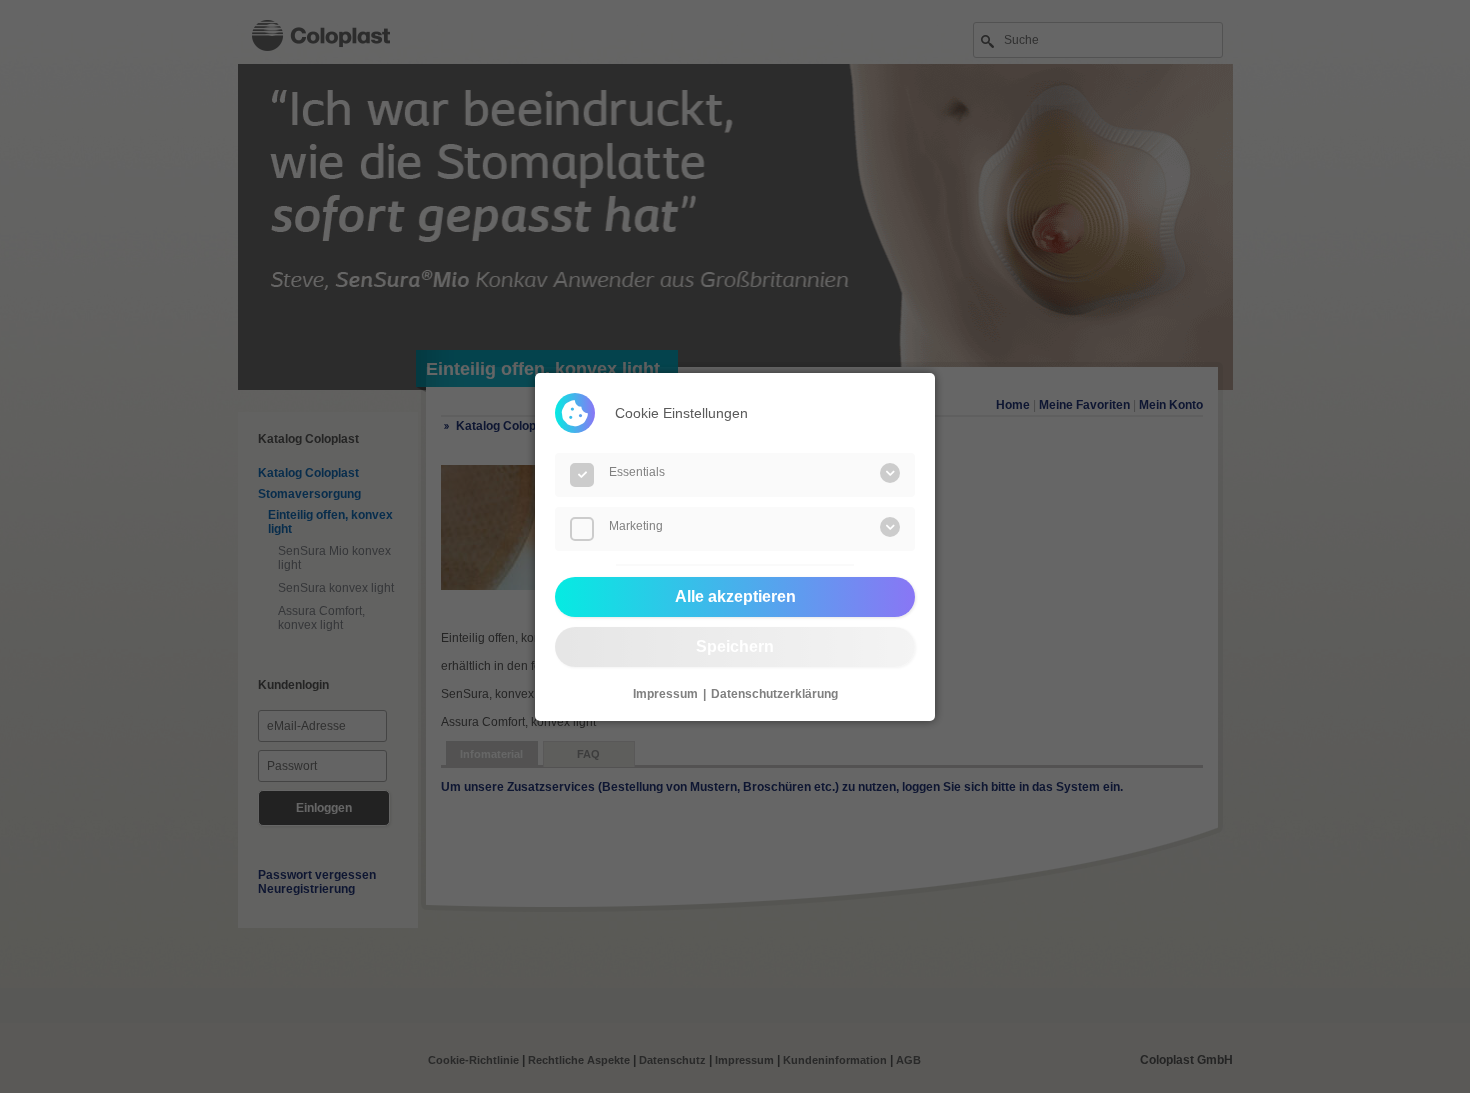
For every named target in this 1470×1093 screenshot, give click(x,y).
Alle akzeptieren (735, 596)
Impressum (665, 694)
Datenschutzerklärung (774, 694)
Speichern (735, 646)
